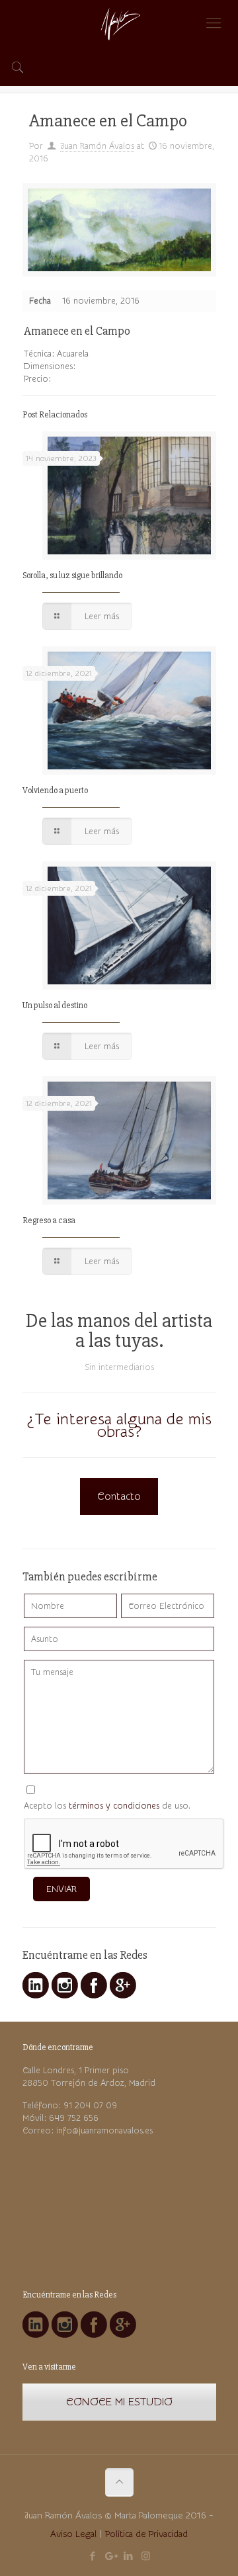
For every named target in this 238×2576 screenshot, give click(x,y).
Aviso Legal (73, 2534)
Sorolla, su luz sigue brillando (72, 576)
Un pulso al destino (55, 1006)
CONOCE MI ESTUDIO (119, 2402)
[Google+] (110, 2556)
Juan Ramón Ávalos (97, 146)
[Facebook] (92, 2556)
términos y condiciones (114, 1806)
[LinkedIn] (128, 2556)
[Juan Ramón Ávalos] (119, 23)
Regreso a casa (49, 1221)
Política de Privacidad (146, 2534)
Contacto (119, 1496)
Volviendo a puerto (55, 791)
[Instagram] (146, 2556)
